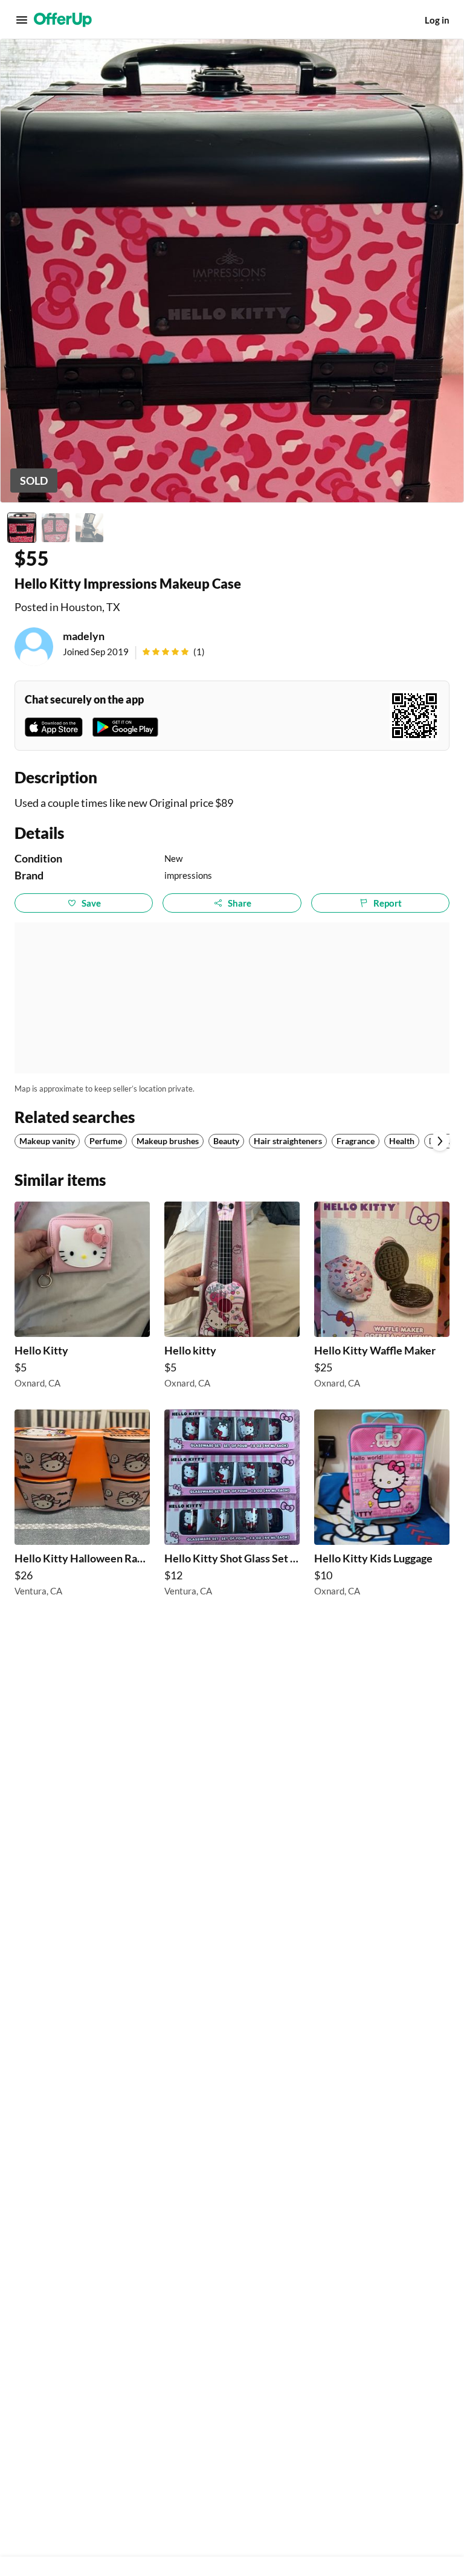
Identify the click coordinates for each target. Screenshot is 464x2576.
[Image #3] (89, 528)
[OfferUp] (63, 20)
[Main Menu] (22, 20)
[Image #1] (22, 528)
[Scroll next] (440, 1141)
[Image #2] (56, 528)
